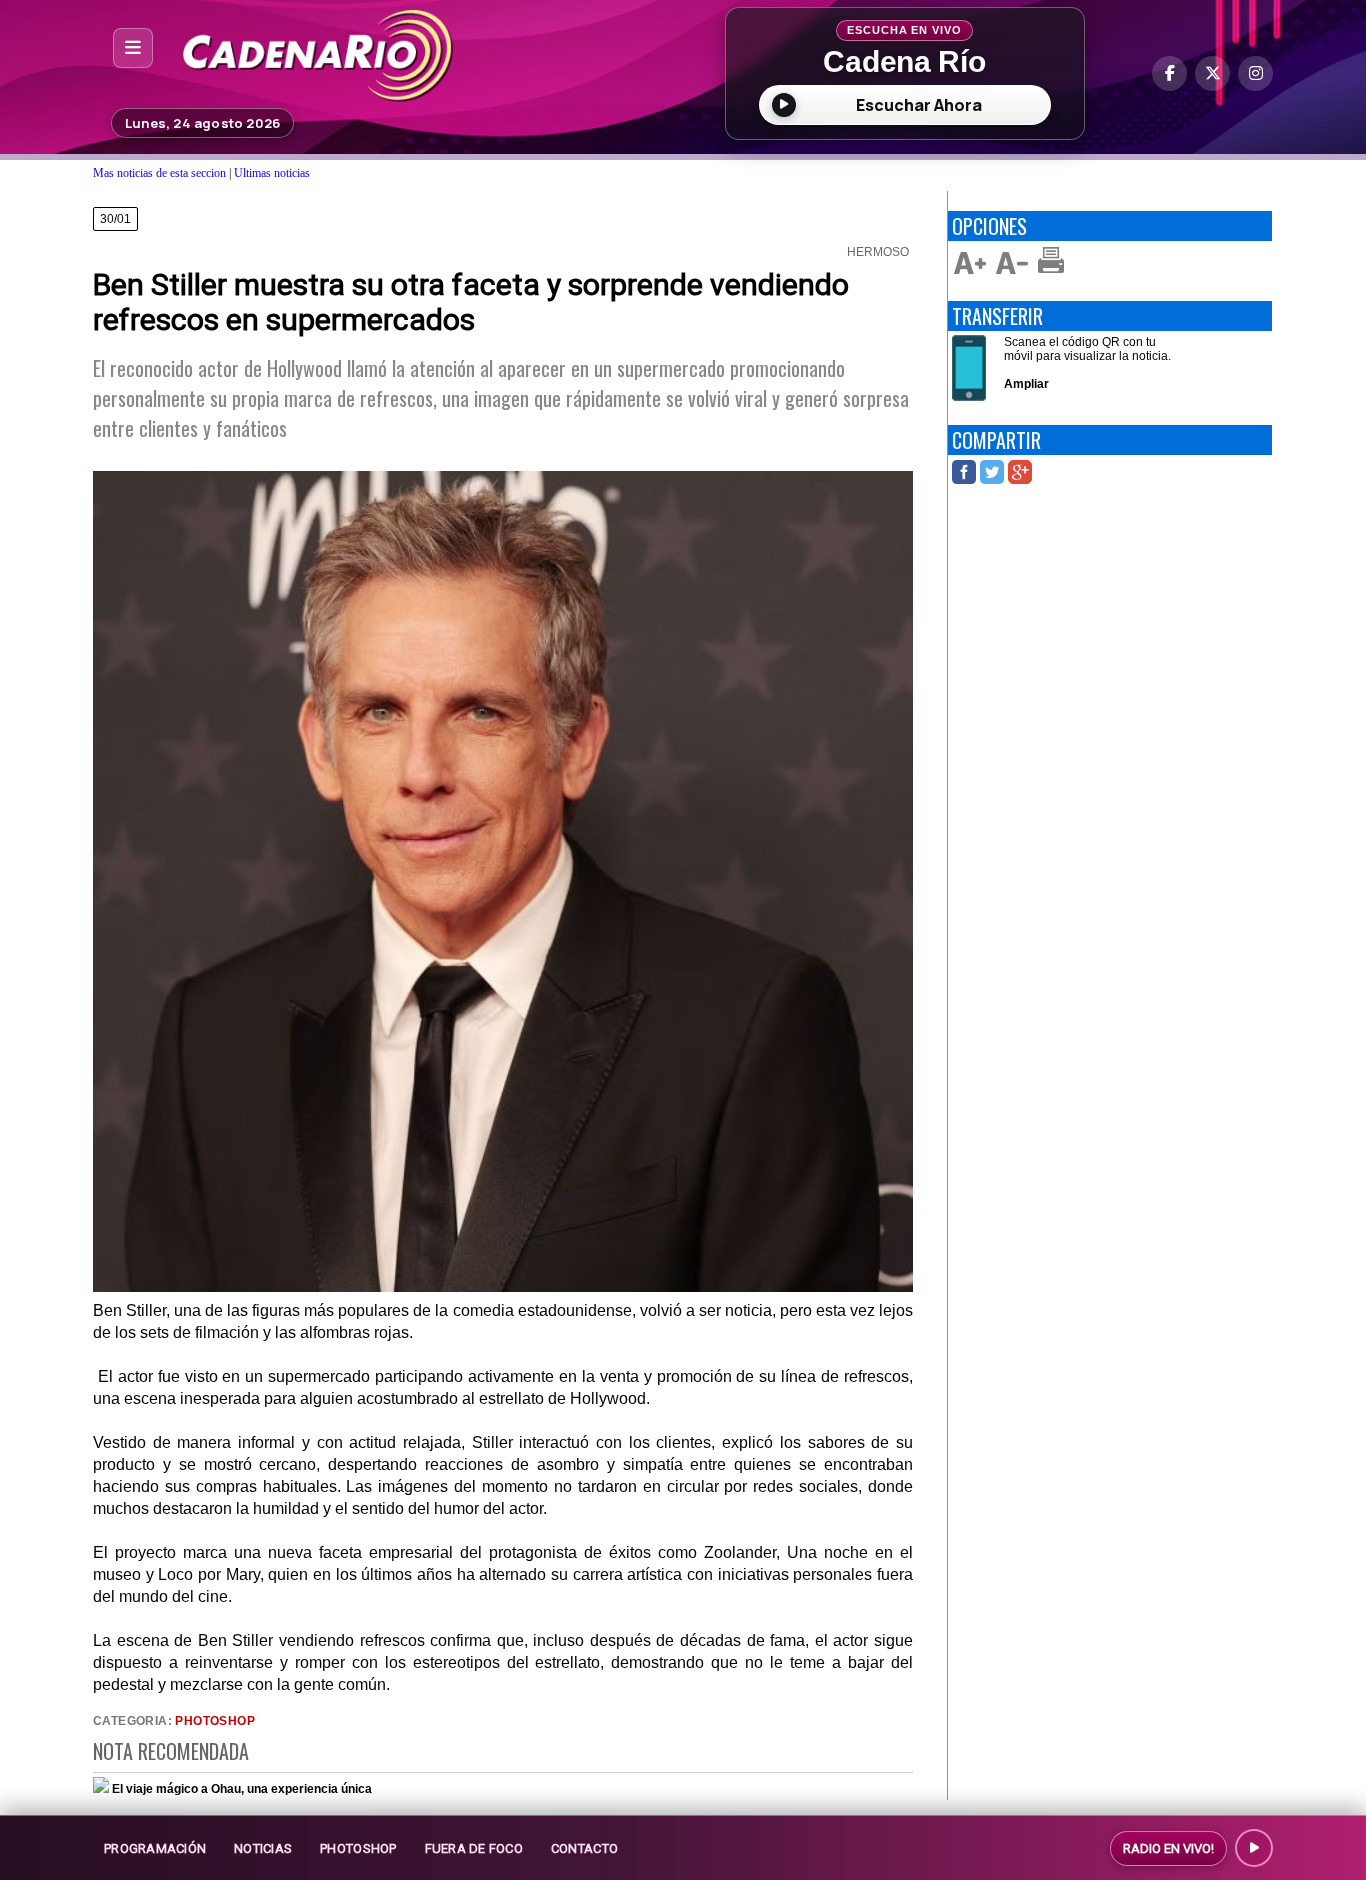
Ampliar (1026, 384)
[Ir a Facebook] (1169, 73)
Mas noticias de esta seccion (159, 173)
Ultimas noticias (272, 173)
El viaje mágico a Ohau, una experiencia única (242, 1789)
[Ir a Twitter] (1212, 73)
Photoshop (215, 1721)
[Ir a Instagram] (1255, 73)
